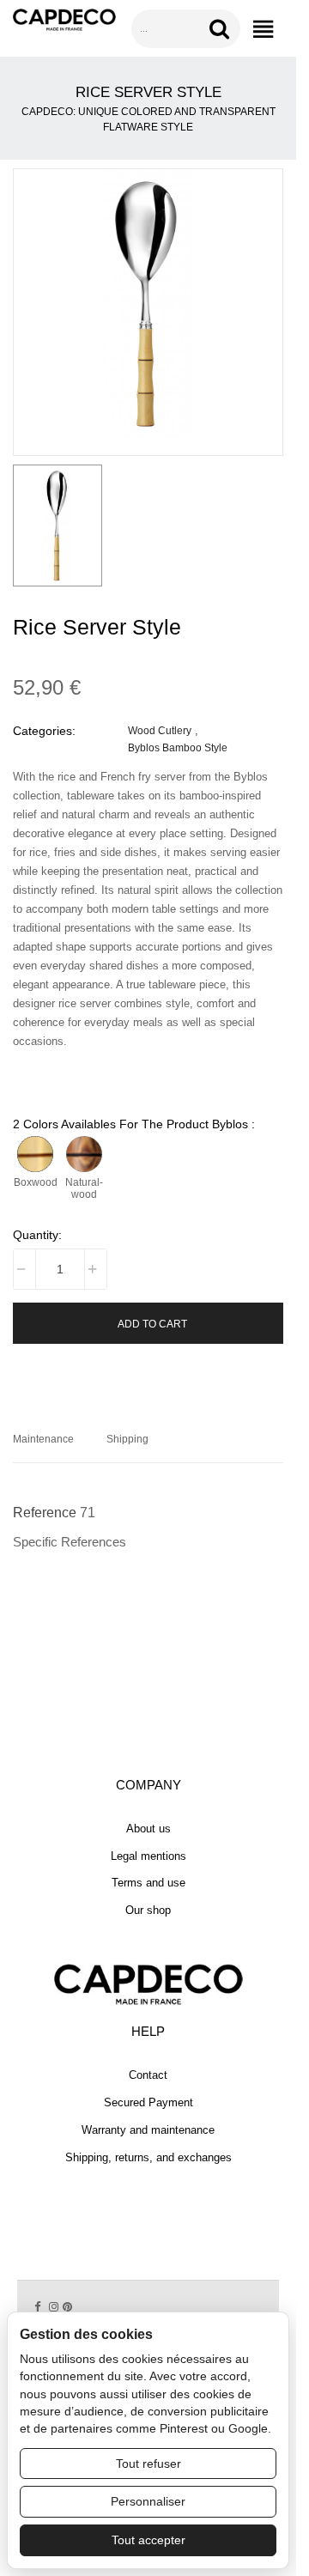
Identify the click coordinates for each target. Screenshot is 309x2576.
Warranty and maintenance (148, 2130)
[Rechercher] (222, 29)
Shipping (127, 1439)
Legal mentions (148, 1856)
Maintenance (43, 1439)
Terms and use (148, 1883)
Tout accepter (148, 2540)
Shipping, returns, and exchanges (148, 2157)
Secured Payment (148, 2102)
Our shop (148, 1910)
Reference (45, 1513)
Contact (148, 2075)
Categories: (44, 731)
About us (148, 1829)
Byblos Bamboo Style (178, 747)
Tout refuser (148, 2464)
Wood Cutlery (160, 730)
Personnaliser (148, 2501)
